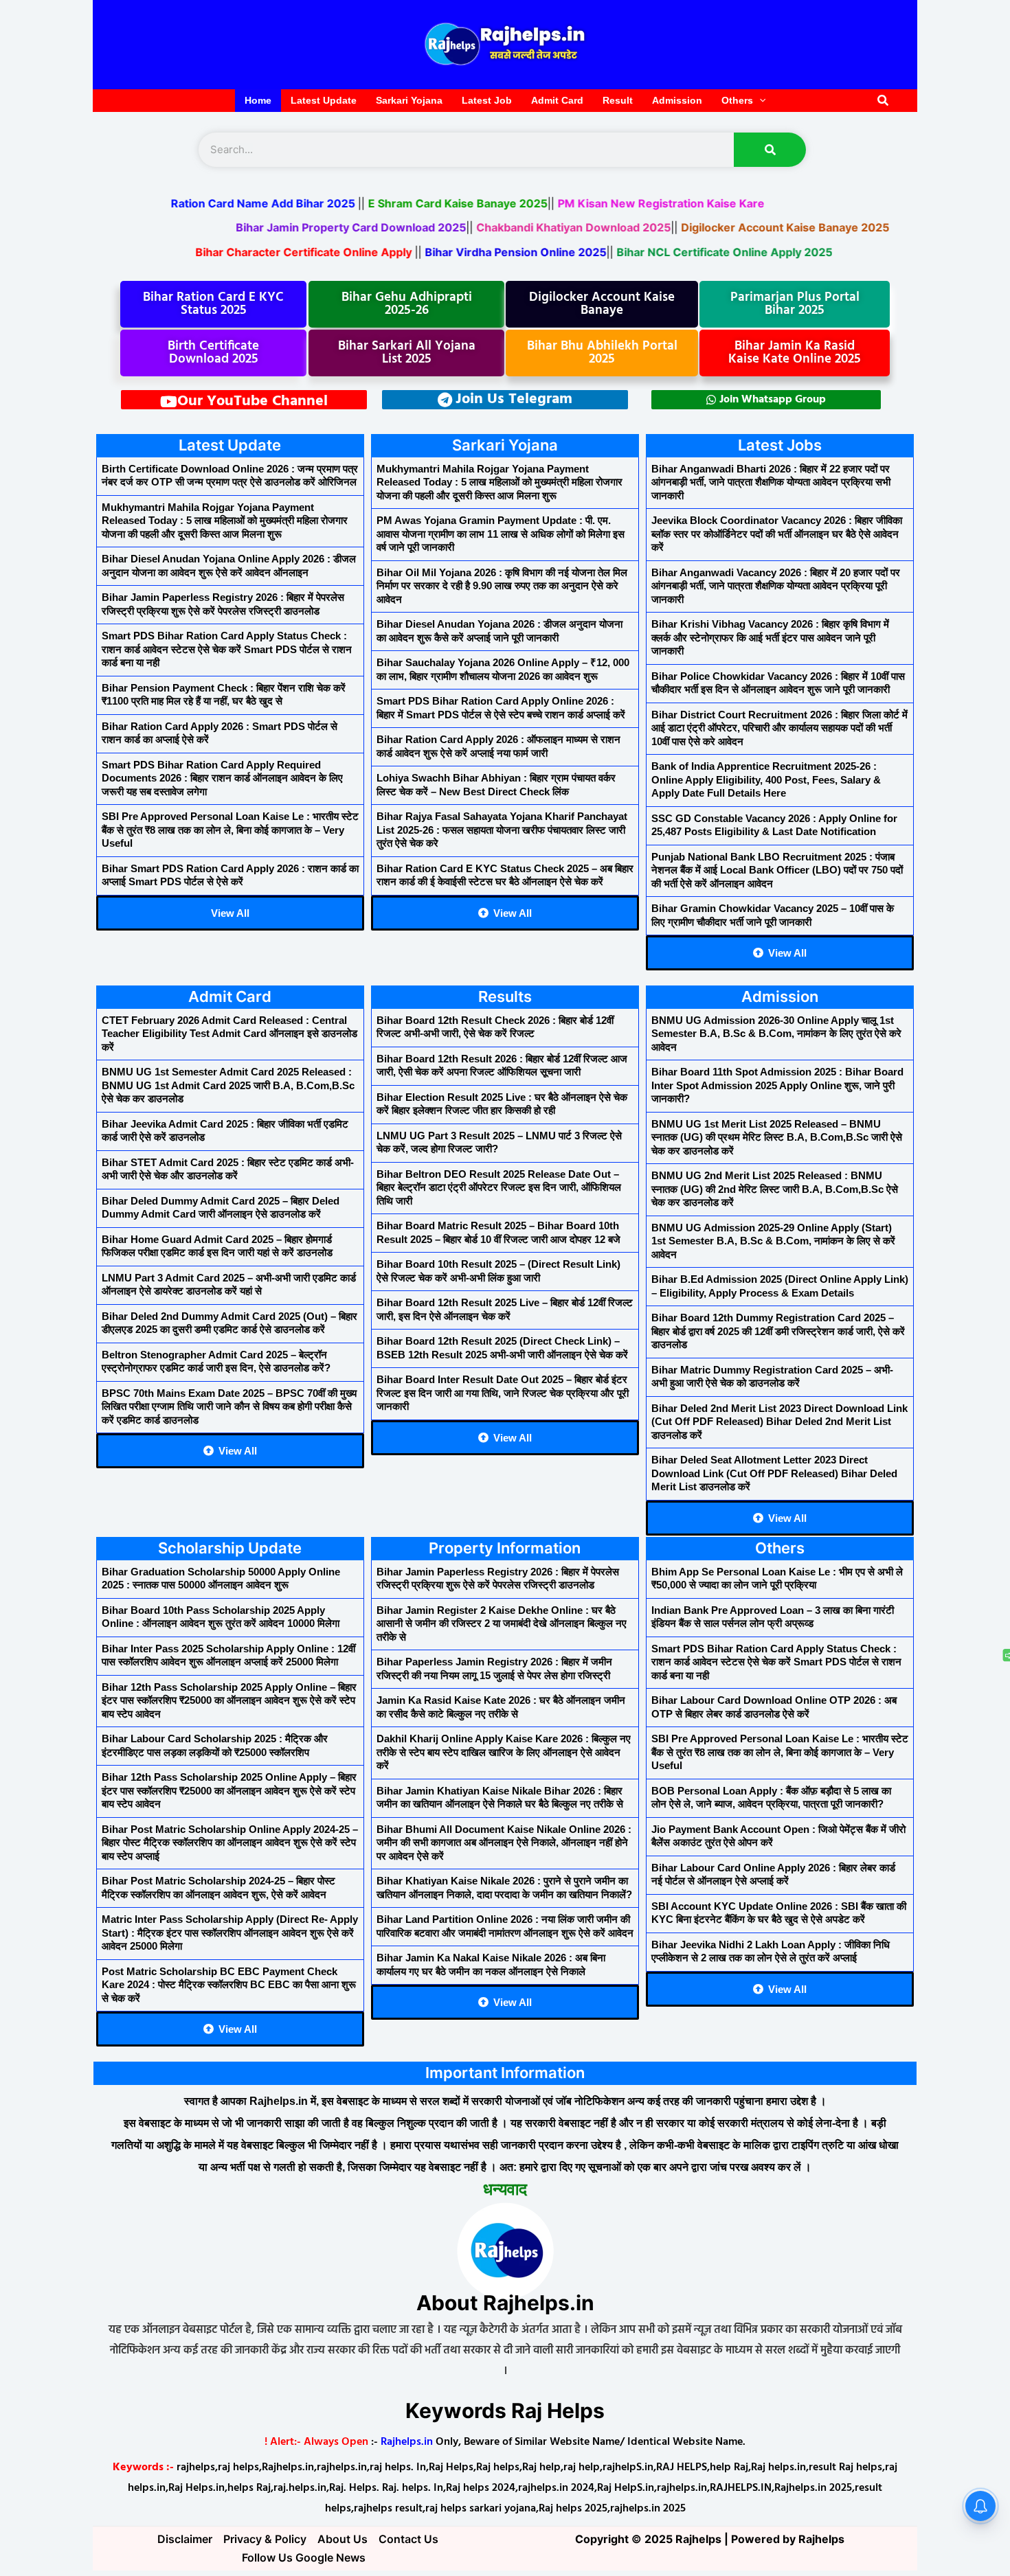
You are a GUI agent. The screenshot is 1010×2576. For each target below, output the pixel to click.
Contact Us (408, 2539)
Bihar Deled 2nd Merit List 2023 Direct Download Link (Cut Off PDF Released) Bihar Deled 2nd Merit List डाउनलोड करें (779, 1422)
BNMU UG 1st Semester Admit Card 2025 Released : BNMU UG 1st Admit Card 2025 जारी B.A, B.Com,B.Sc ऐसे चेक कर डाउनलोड (228, 1085)
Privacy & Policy (265, 2539)
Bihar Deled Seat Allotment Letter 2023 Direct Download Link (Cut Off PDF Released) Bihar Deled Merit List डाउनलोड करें (774, 1473)
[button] (884, 101)
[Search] (770, 150)
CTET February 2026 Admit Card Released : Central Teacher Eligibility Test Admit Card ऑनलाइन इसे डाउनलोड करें (229, 1034)
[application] (759, 101)
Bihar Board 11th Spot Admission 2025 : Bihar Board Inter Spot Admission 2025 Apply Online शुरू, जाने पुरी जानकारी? (777, 1085)
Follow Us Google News (304, 2557)
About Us (343, 2539)
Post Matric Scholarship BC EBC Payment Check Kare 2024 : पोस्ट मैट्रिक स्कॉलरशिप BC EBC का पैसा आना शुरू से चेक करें (229, 1985)
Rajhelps (821, 2539)
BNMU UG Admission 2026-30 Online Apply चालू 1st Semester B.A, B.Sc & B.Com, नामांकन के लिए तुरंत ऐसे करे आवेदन (776, 1034)
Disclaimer (185, 2539)
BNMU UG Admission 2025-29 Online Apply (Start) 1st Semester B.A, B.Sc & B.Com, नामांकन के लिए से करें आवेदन (773, 1241)
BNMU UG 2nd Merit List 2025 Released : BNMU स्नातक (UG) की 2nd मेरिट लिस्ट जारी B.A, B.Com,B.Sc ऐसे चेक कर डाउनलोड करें (775, 1189)
